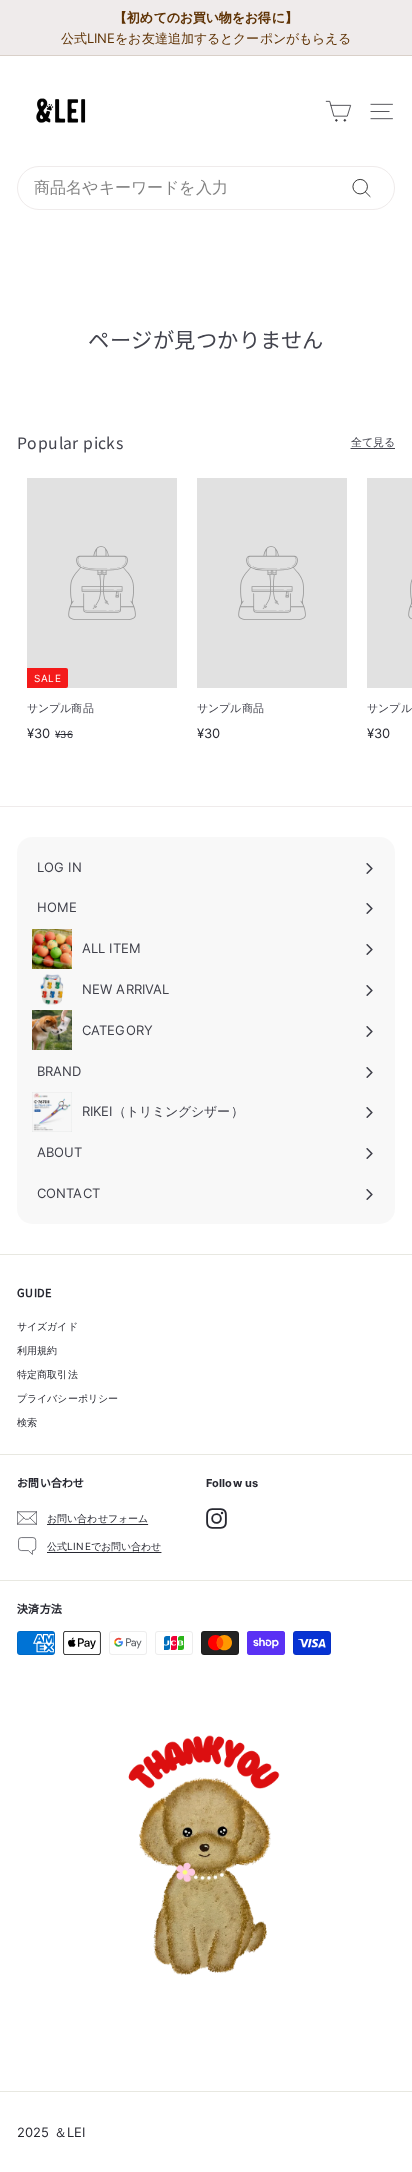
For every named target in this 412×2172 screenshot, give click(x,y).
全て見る (373, 442)
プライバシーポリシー (67, 1398)
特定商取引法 (47, 1374)
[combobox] (206, 188)
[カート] (338, 111)
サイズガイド (47, 1326)
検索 (27, 1422)
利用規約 (37, 1350)
